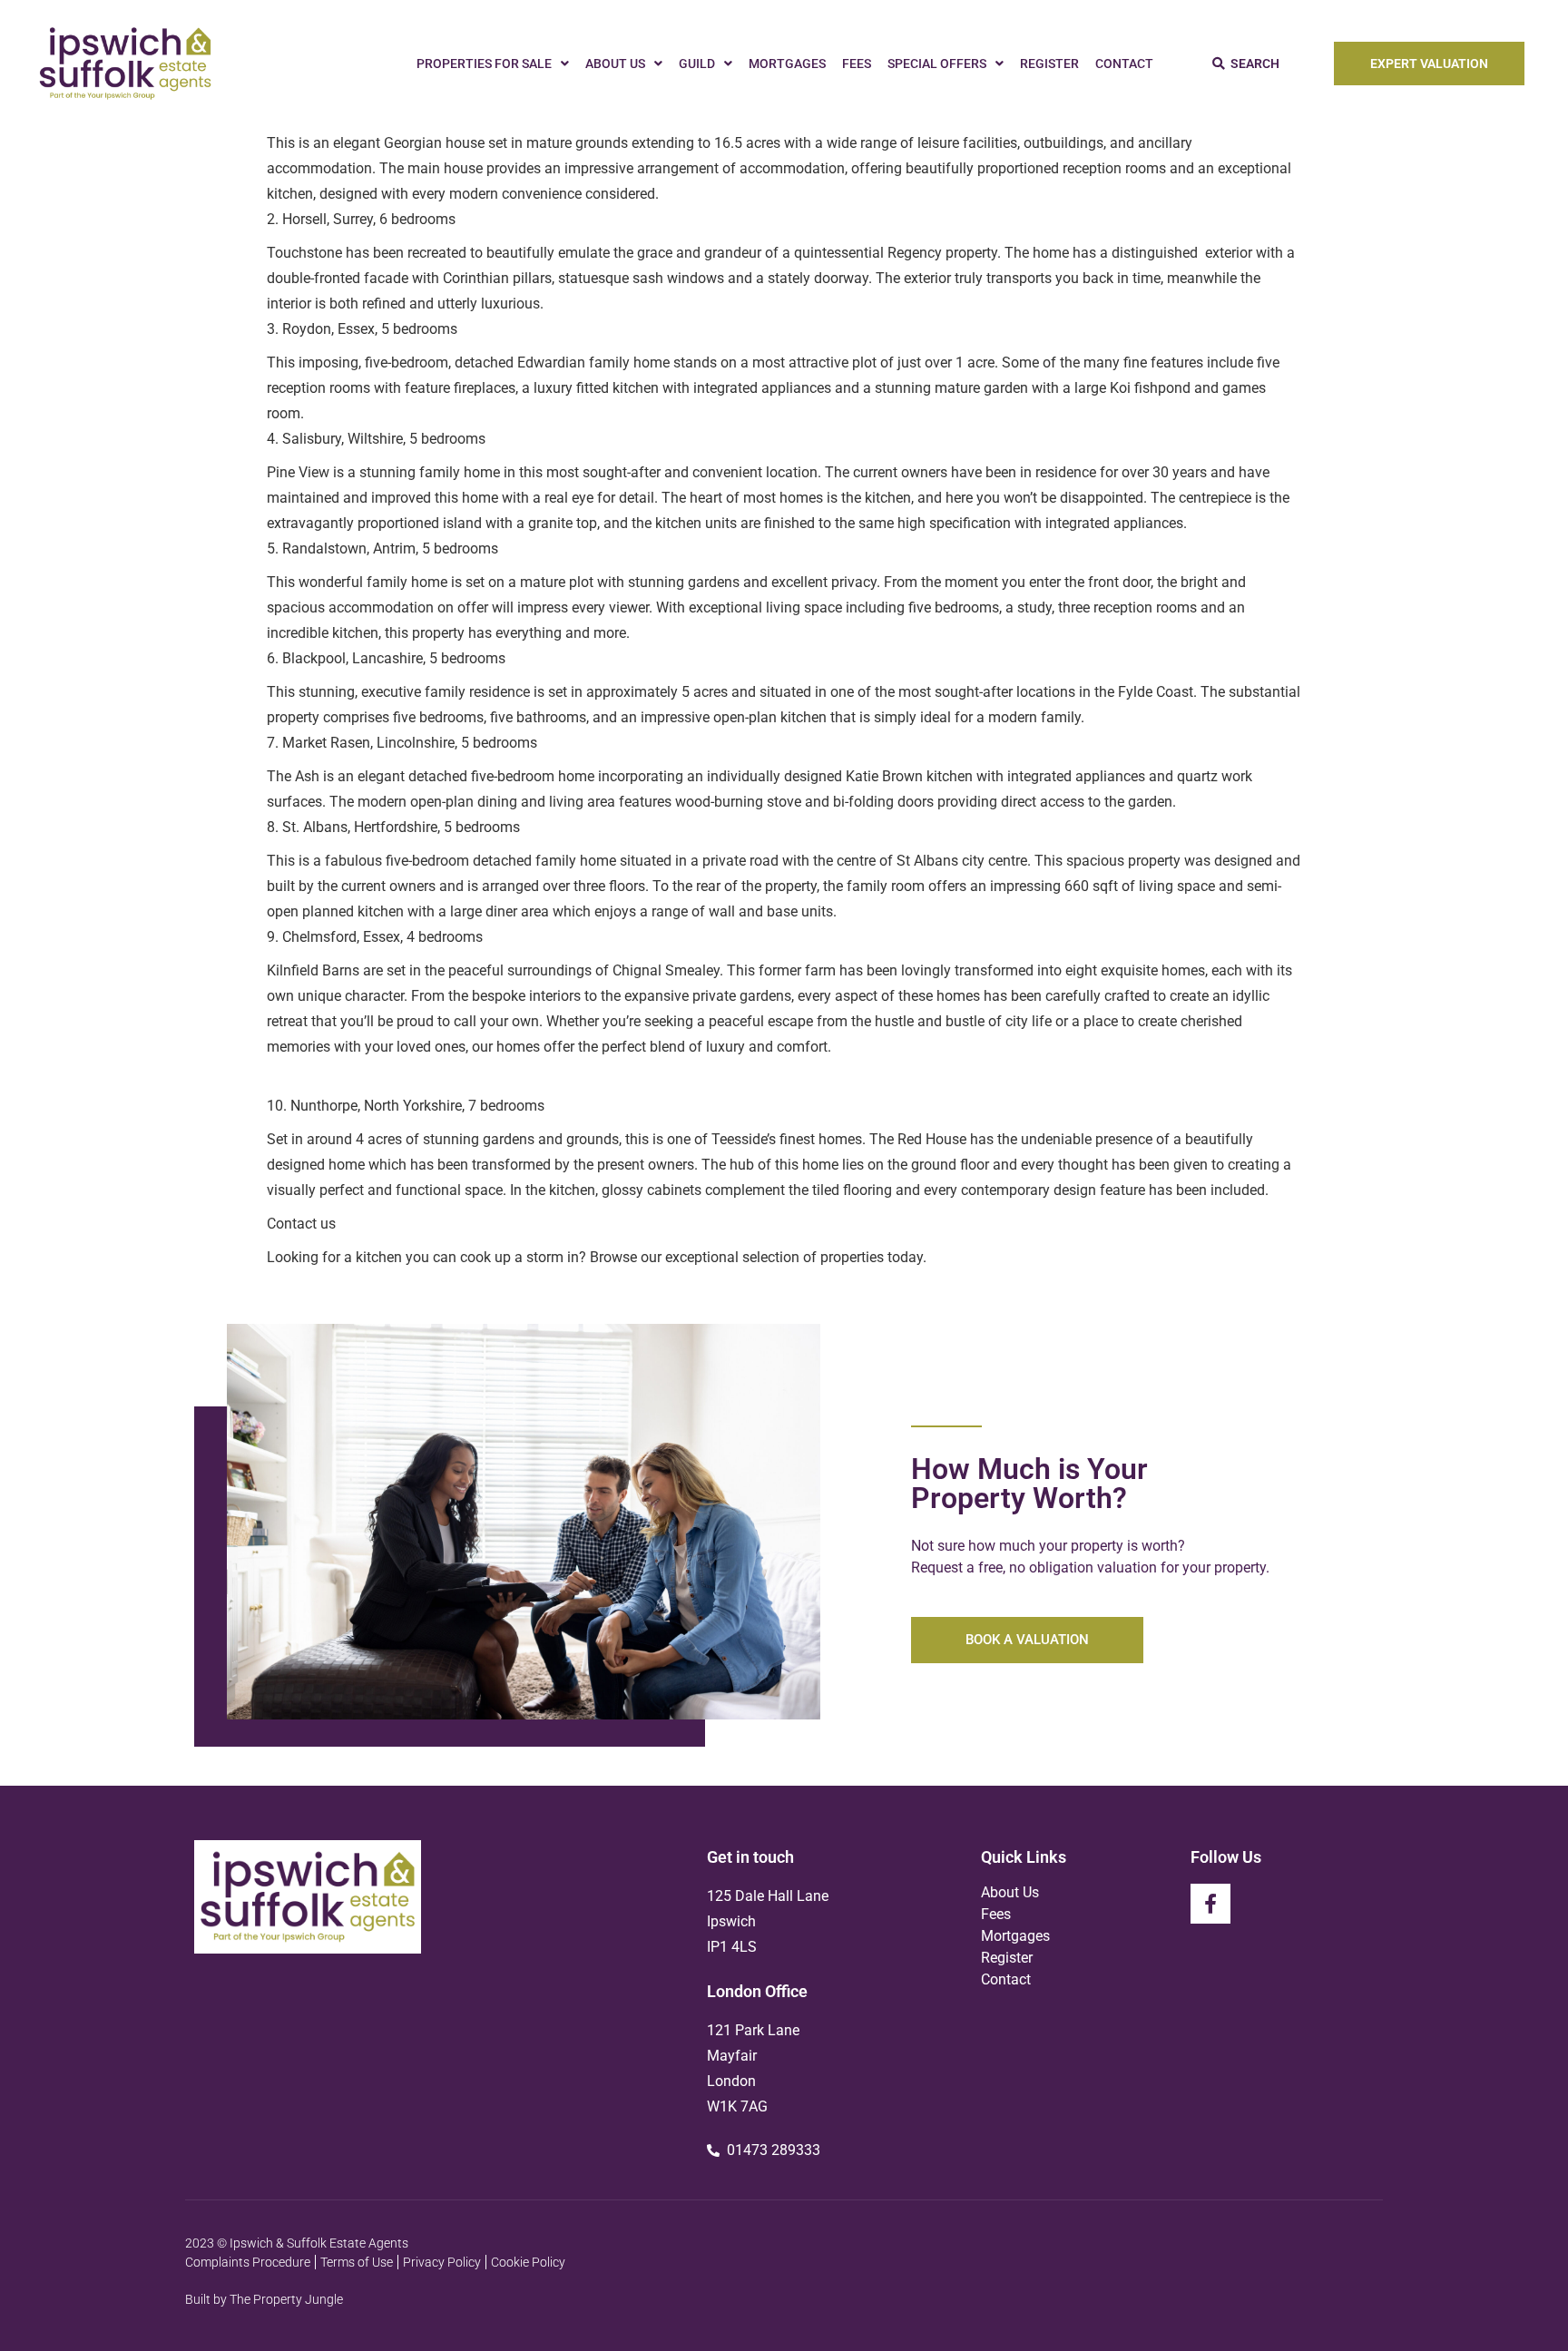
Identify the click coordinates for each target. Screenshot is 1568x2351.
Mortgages (787, 64)
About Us (615, 64)
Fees (857, 64)
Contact (1124, 64)
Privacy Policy (442, 2262)
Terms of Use (357, 2262)
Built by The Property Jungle (264, 2299)
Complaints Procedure (248, 2262)
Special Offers (937, 64)
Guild (697, 64)
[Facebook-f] (1210, 1904)
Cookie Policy (528, 2262)
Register (1049, 64)
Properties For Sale (484, 64)
